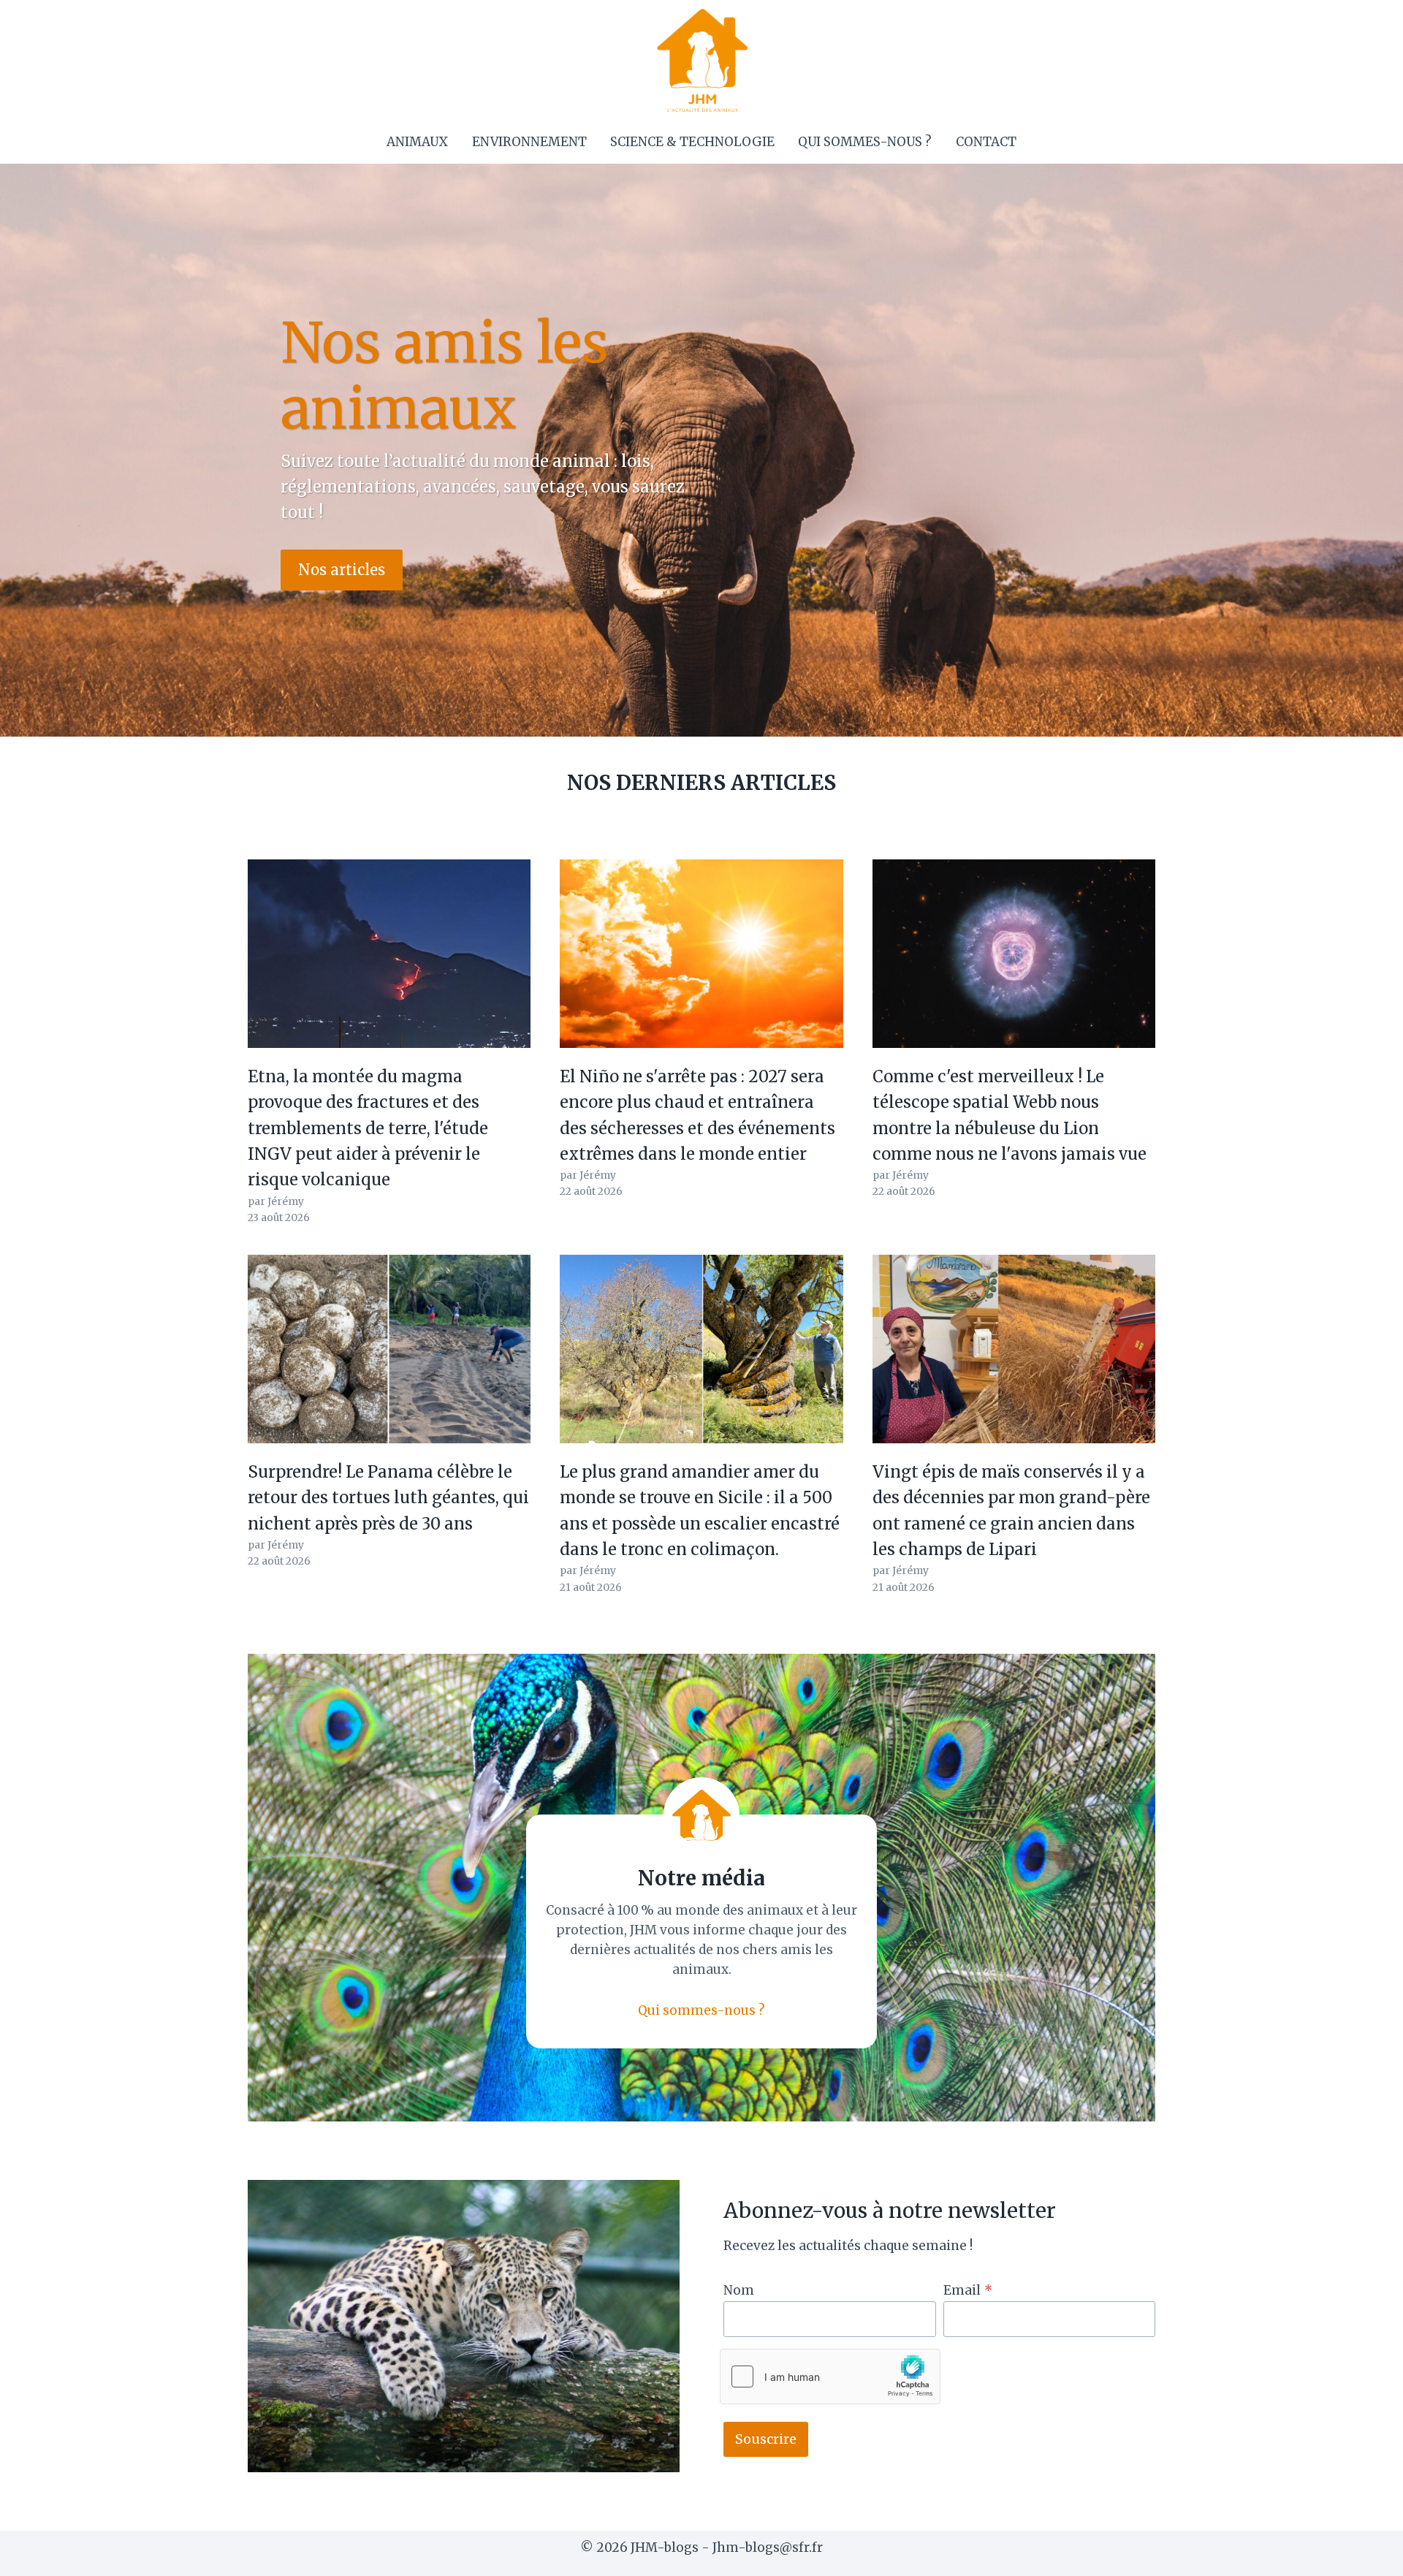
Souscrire (766, 2439)
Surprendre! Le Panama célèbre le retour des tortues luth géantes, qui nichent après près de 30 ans (388, 1498)
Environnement (529, 142)
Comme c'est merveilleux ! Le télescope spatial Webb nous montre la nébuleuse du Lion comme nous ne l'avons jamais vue (1010, 1115)
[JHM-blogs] (702, 60)
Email (968, 2290)
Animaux (417, 142)
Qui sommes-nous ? (865, 142)
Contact (986, 142)
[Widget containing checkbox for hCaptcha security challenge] (830, 2376)
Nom (739, 2290)
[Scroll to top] (1366, 2554)
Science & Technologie (692, 142)
